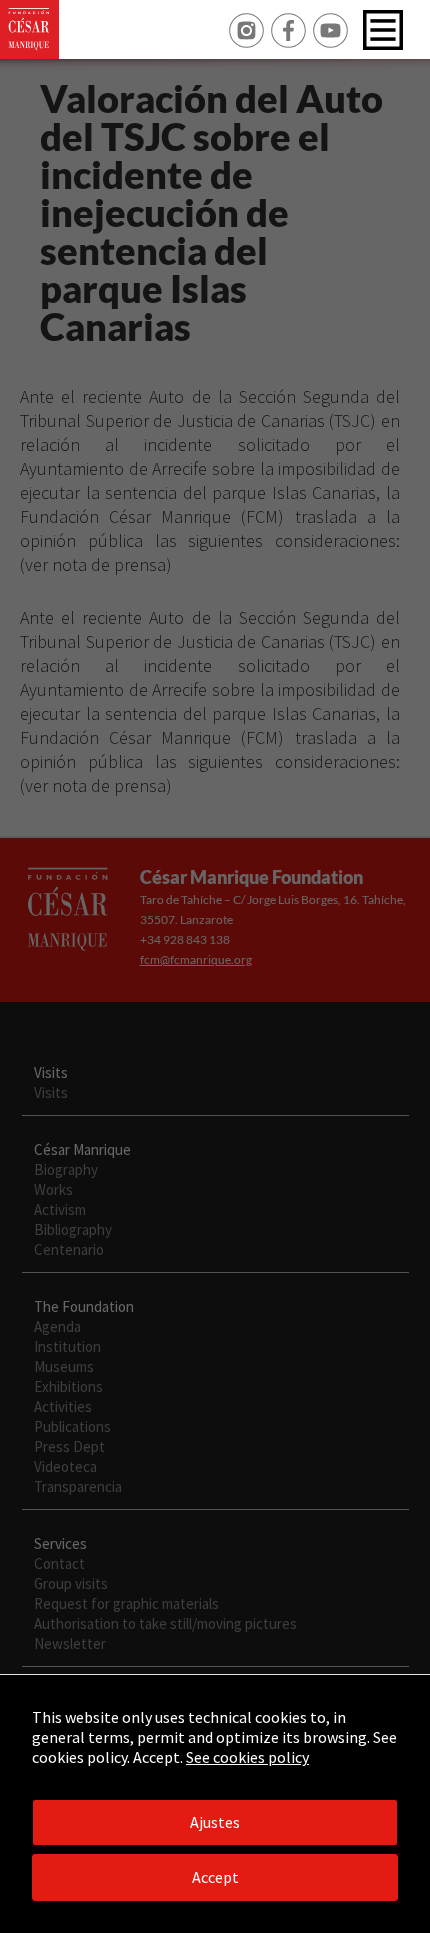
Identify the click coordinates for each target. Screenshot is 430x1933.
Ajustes (215, 1822)
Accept (215, 1877)
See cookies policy (247, 1757)
